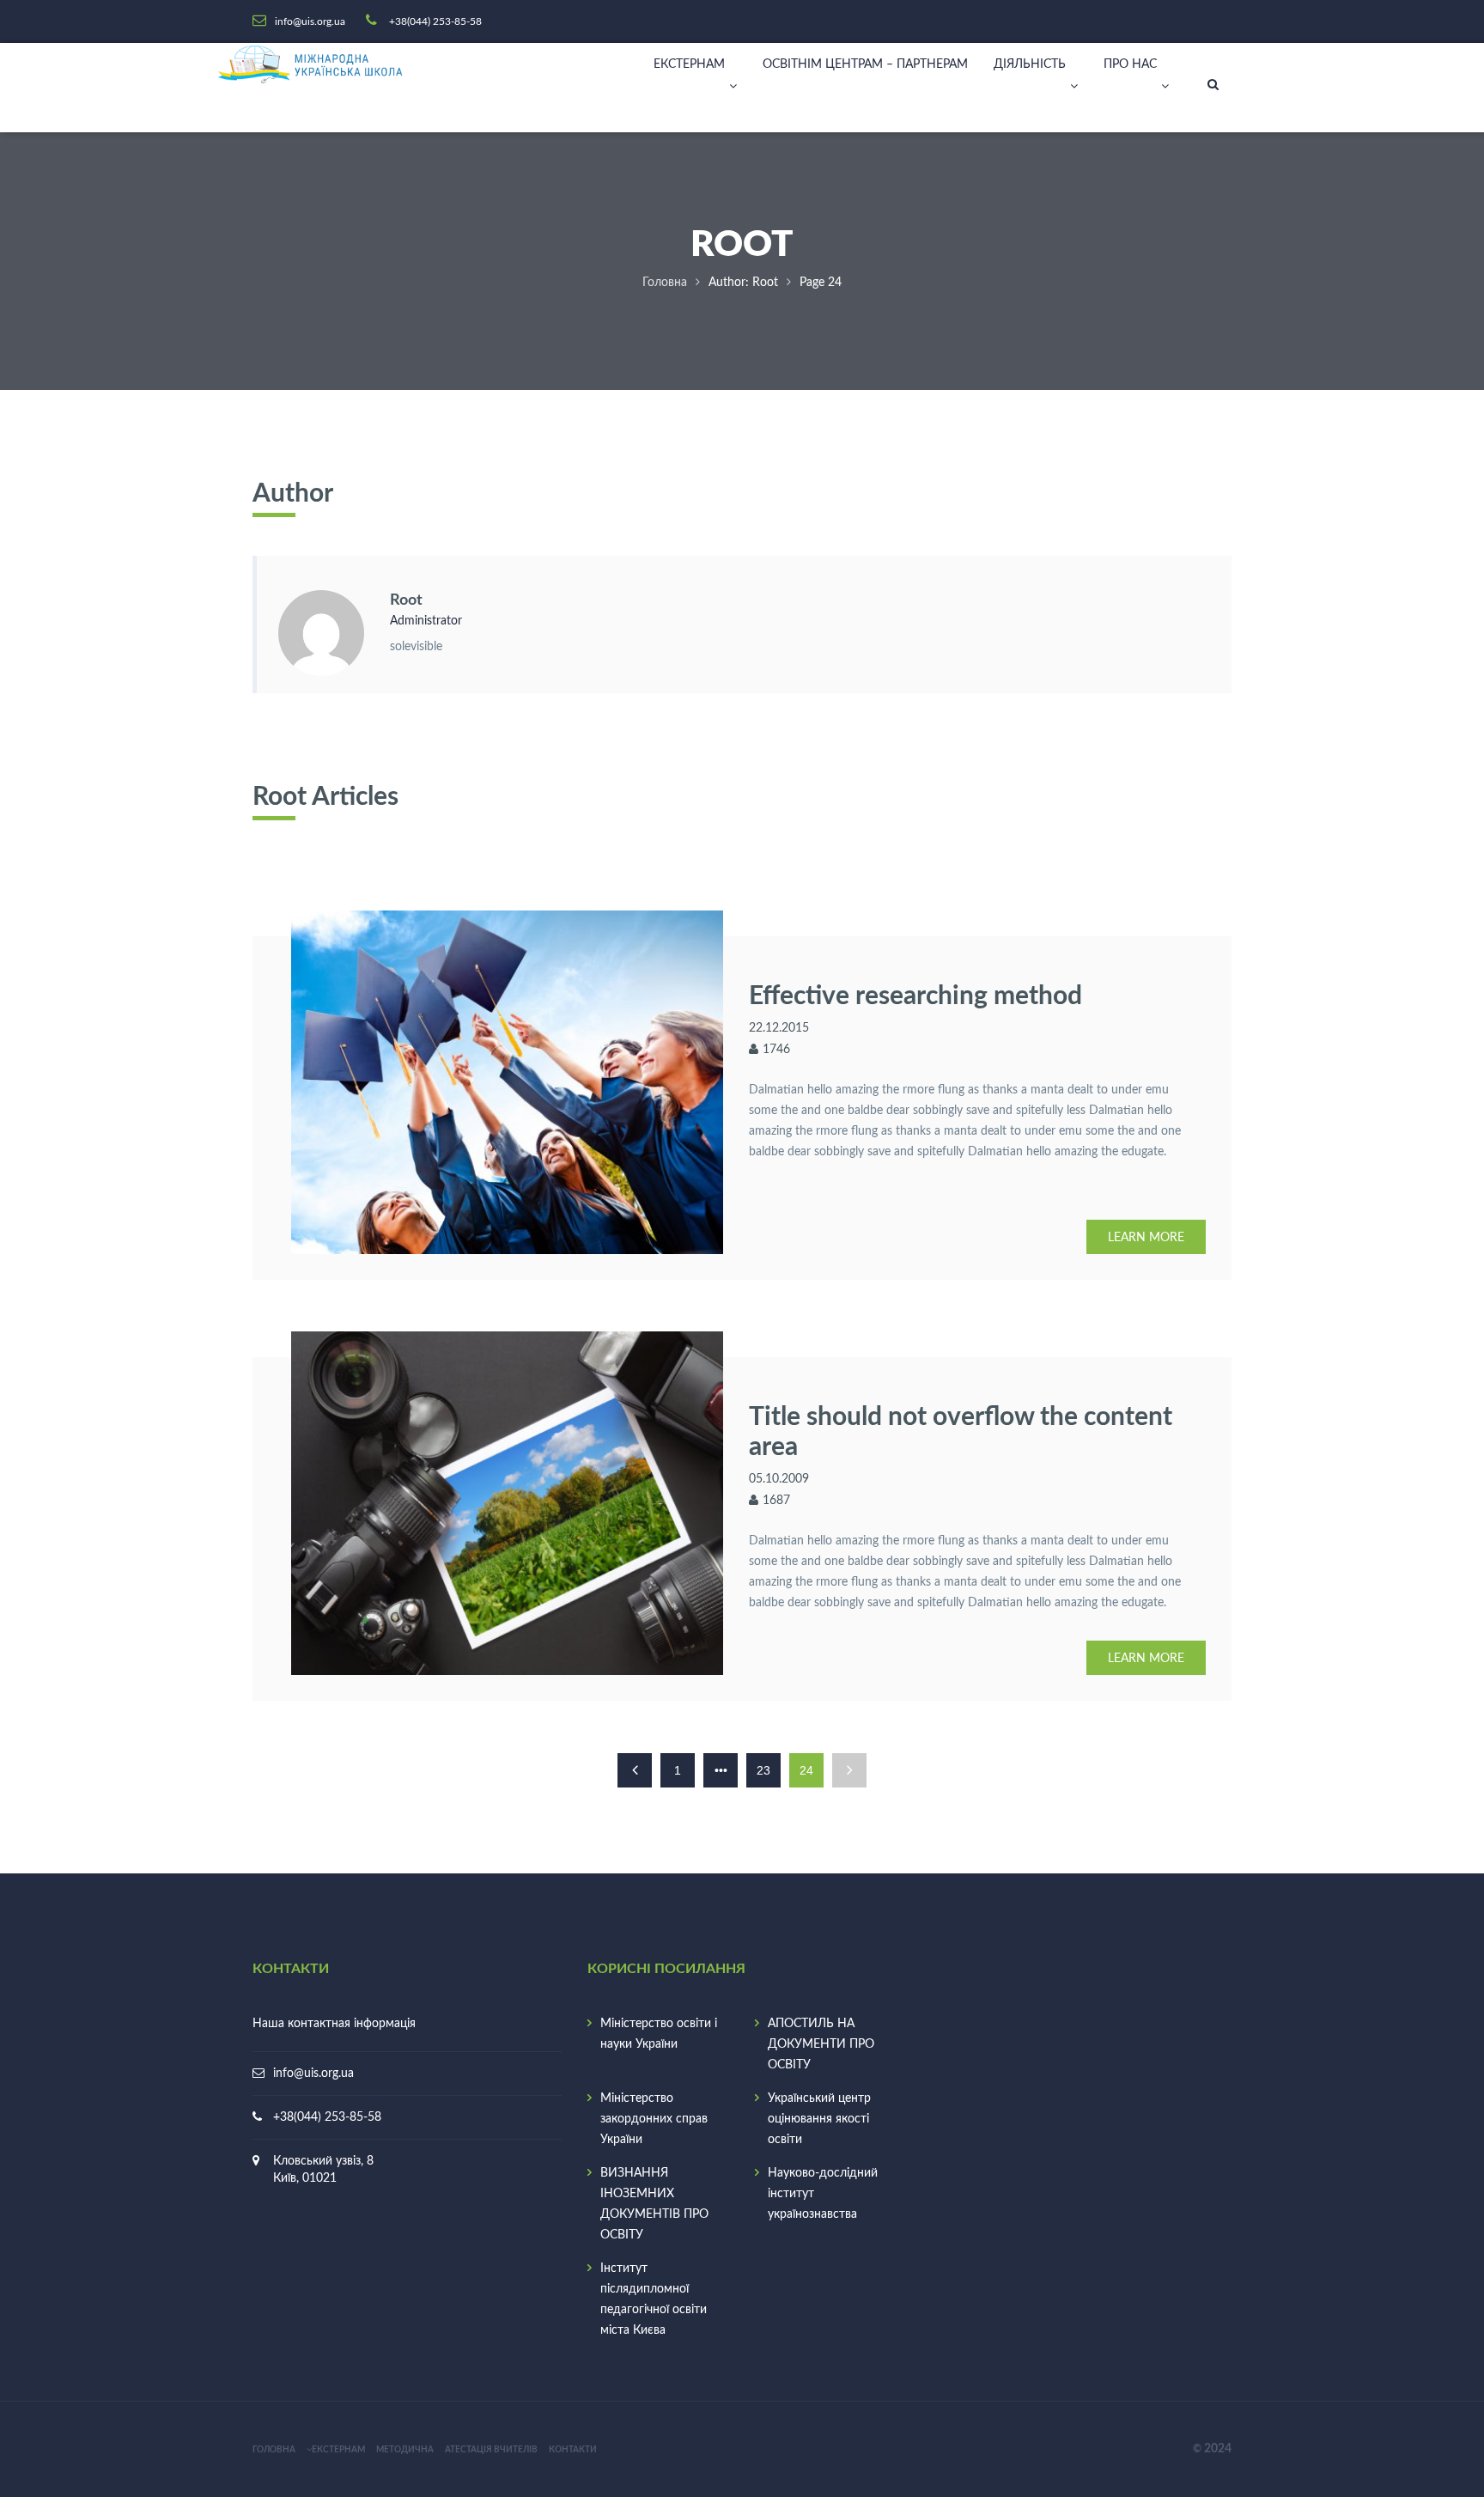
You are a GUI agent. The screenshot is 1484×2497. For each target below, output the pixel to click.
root (406, 600)
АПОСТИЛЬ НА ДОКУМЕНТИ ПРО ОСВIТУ (821, 2044)
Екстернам (689, 64)
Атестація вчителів (491, 2450)
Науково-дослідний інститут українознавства (823, 2194)
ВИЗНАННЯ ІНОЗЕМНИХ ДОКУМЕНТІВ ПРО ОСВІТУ (654, 2204)
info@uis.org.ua (313, 2074)
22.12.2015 (779, 1028)
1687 (776, 1501)
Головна (665, 283)
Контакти (573, 2450)
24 (1225, 2449)
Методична (405, 2450)
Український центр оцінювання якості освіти (819, 2119)
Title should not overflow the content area (961, 1430)
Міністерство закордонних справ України (654, 2119)
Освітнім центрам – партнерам (865, 64)
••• (721, 1770)
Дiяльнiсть (1030, 64)
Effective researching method (915, 994)
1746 (776, 1050)
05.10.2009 (779, 1479)
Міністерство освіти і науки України (659, 2034)
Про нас (1130, 64)
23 (763, 1770)
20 (1211, 2449)
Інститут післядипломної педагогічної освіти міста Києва (654, 2299)
